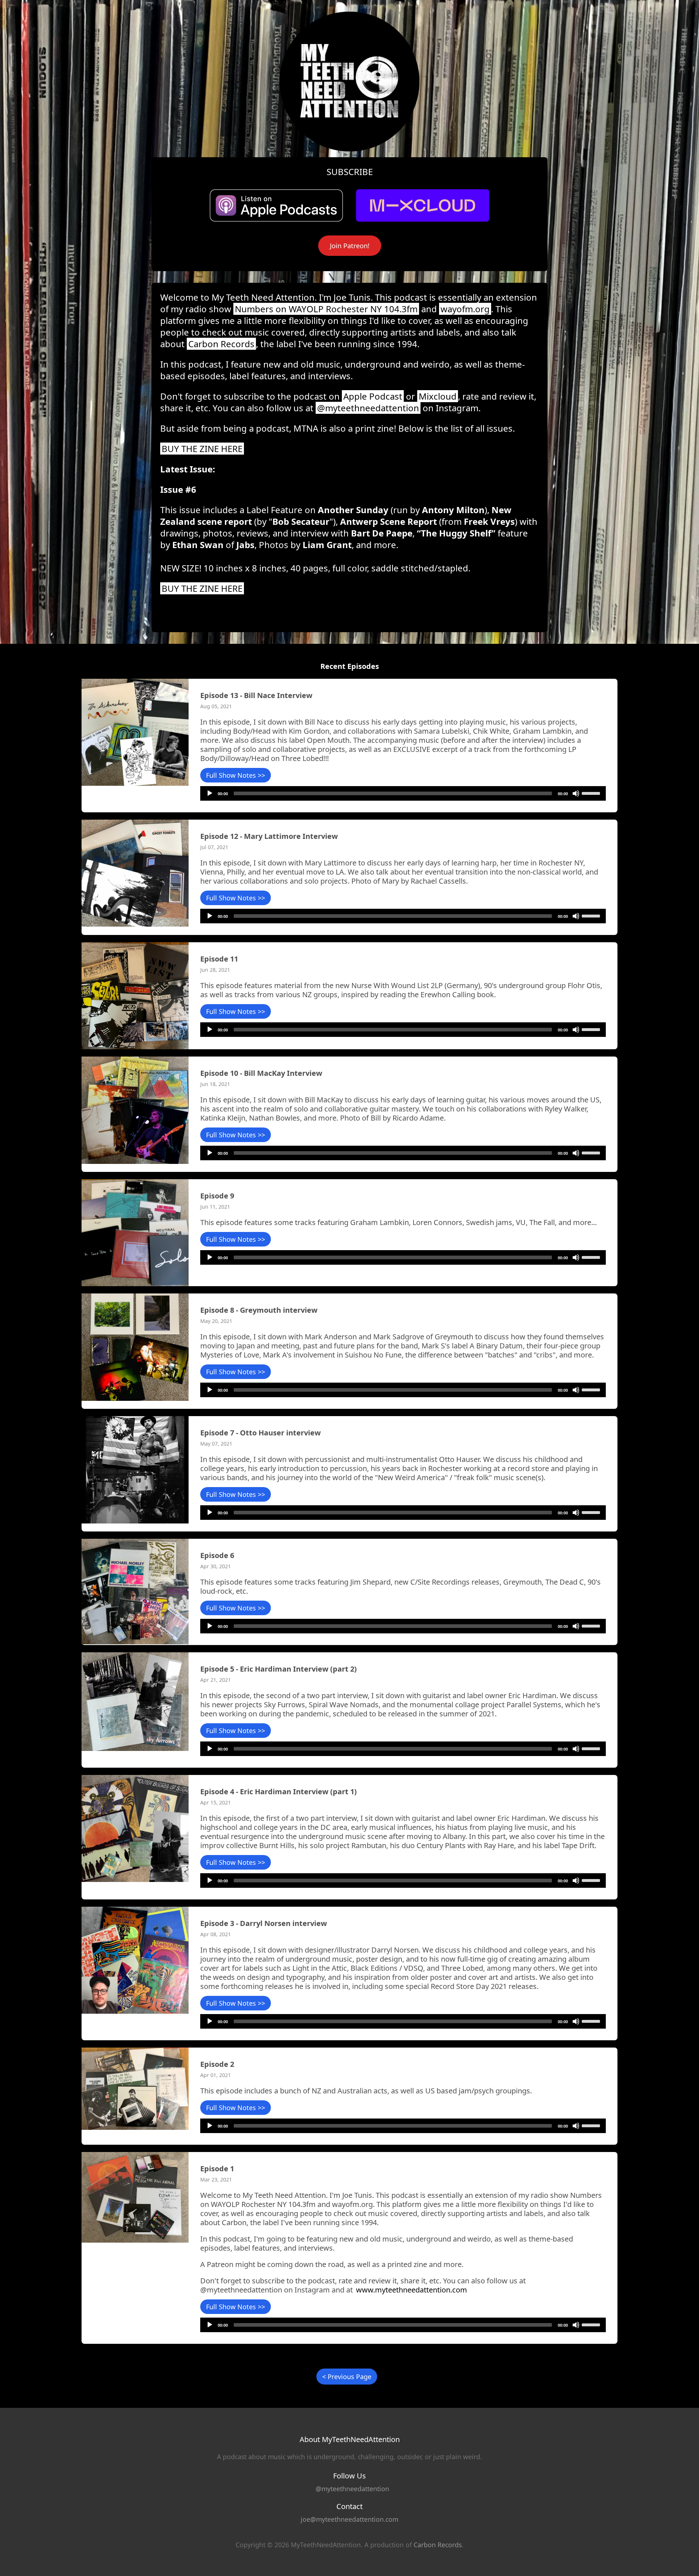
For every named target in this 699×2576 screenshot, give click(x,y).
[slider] (592, 793)
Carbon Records (221, 344)
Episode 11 (219, 959)
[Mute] (576, 793)
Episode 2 (217, 2064)
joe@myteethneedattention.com (349, 2519)
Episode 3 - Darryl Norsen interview (264, 1923)
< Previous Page (347, 2377)
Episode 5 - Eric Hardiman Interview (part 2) (279, 1669)
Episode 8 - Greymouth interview (259, 1310)
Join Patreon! (350, 246)
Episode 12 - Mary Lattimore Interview (269, 836)
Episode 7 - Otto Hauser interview (260, 1433)
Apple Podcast (373, 396)
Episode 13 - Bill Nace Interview (256, 695)
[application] (403, 793)
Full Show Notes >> (236, 775)
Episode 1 (217, 2169)
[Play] (210, 793)
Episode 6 (217, 1555)
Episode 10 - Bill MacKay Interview (261, 1073)
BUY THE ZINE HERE (202, 449)
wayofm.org (465, 309)
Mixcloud (438, 396)
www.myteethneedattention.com (412, 2290)
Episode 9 (217, 1196)
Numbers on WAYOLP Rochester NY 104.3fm (326, 309)
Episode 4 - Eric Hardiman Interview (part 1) (279, 1792)
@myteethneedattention (368, 408)
